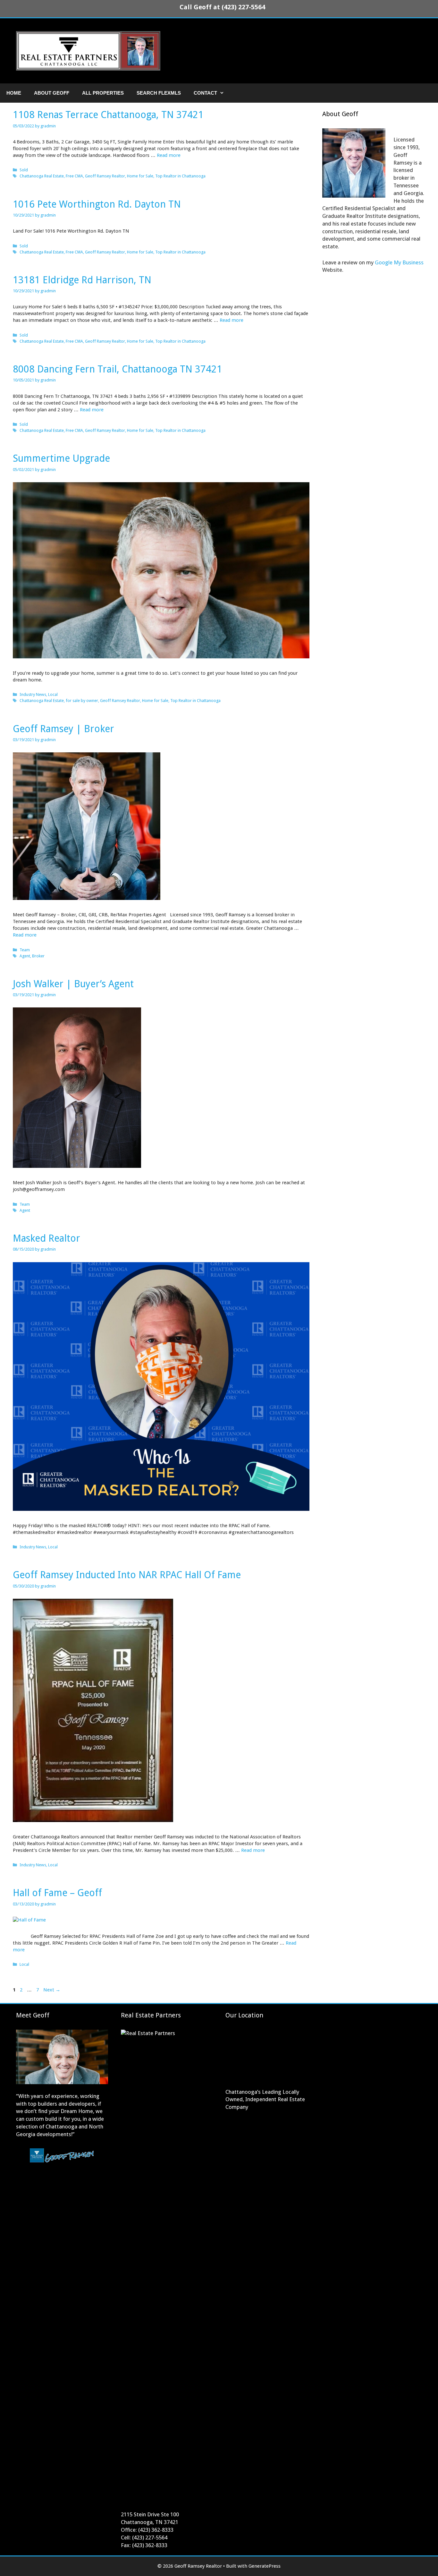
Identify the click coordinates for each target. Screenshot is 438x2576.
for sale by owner (82, 701)
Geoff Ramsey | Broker (63, 729)
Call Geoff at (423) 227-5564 (222, 7)
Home (14, 93)
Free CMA (74, 176)
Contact (205, 93)
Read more (169, 155)
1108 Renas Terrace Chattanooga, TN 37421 (108, 115)
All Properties (103, 93)
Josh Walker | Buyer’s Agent (73, 984)
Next (52, 1990)
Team (25, 950)
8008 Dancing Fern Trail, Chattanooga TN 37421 (118, 369)
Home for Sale (140, 176)
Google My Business (399, 262)
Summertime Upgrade (61, 458)
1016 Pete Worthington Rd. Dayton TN (97, 204)
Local (53, 694)
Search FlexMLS (159, 93)
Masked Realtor (46, 1238)
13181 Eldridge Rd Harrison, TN (82, 280)
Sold (24, 170)
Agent (25, 956)
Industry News (33, 694)
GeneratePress (265, 2566)
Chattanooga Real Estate (42, 176)
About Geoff (52, 93)
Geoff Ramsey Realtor (105, 176)
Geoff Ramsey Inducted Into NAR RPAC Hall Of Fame (127, 1575)
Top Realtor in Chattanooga (180, 176)
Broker (38, 956)
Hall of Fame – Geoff (57, 1893)
